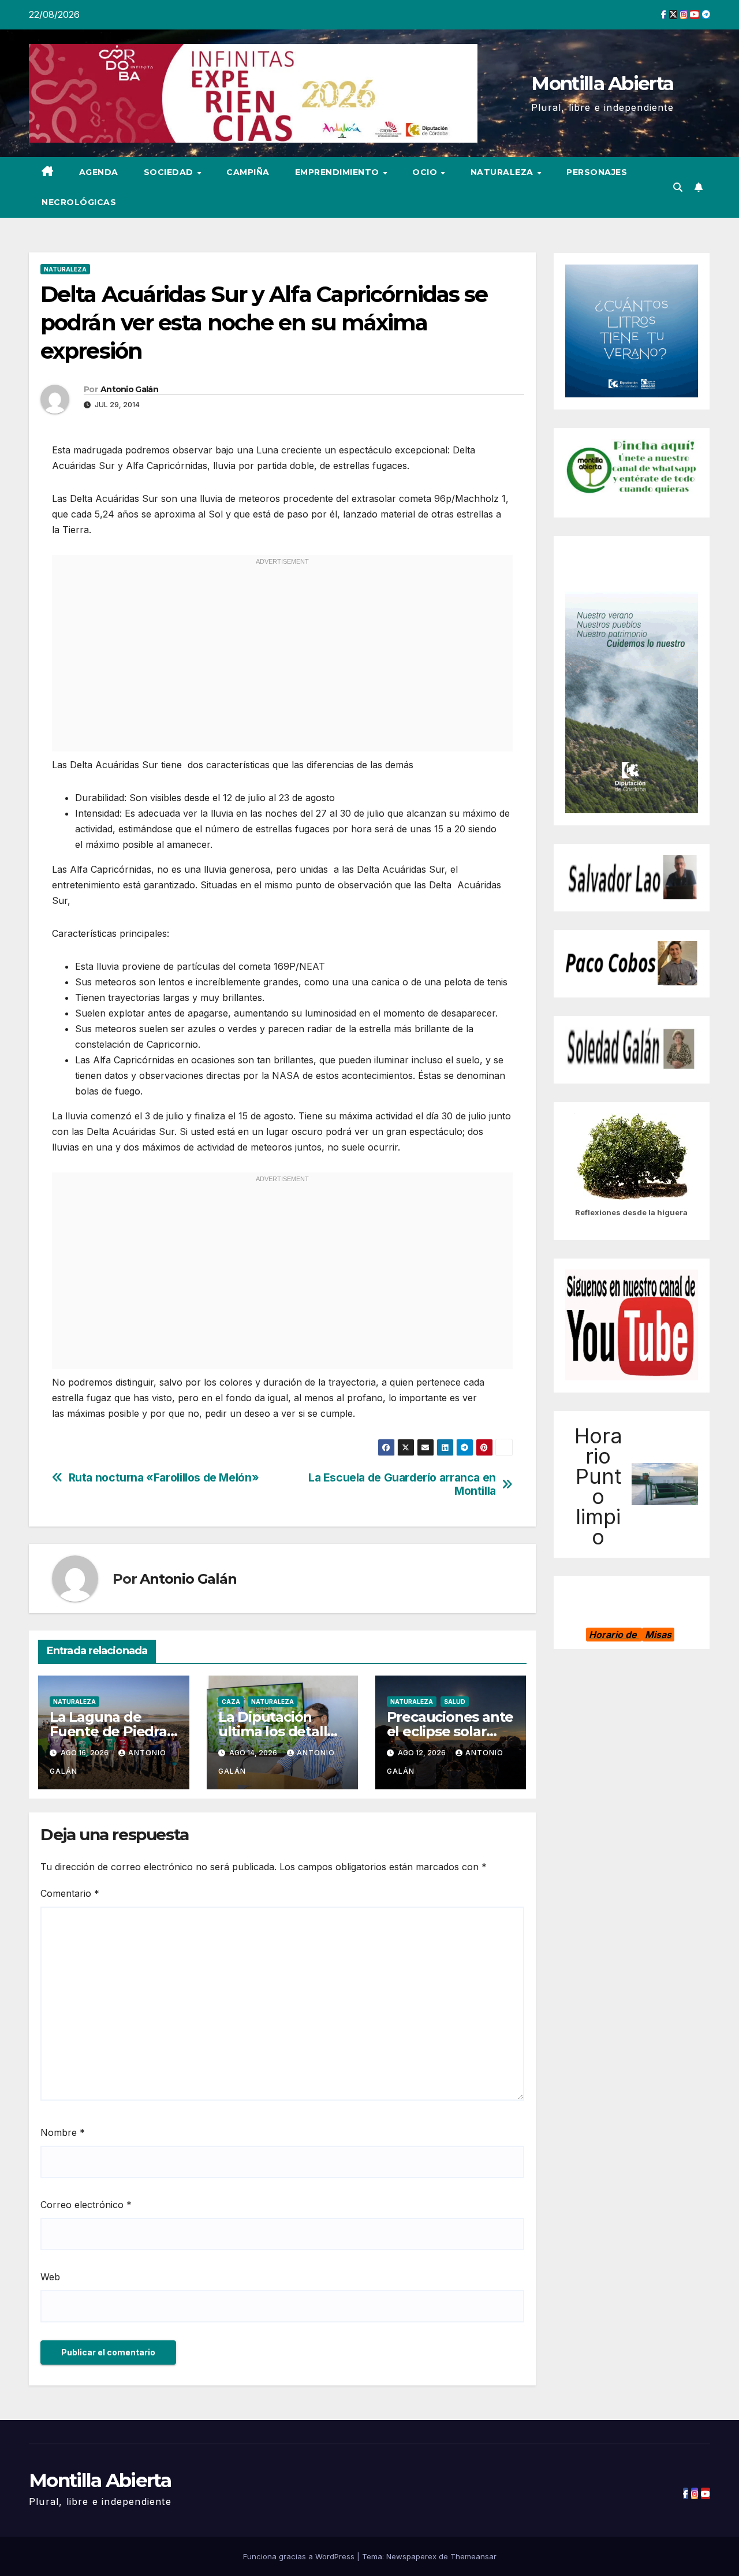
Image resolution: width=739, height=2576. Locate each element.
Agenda (99, 172)
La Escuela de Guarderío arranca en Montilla (402, 1484)
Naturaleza (503, 172)
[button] (678, 187)
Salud (455, 1702)
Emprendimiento (339, 172)
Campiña (248, 172)
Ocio (426, 172)
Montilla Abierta (602, 83)
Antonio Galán (129, 389)
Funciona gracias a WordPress (300, 2556)
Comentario (70, 1893)
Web (50, 2277)
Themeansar (473, 2556)
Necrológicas (79, 202)
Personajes (597, 172)
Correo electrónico (86, 2205)
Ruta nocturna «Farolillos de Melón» (164, 1478)
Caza (231, 1702)
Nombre (63, 2132)
